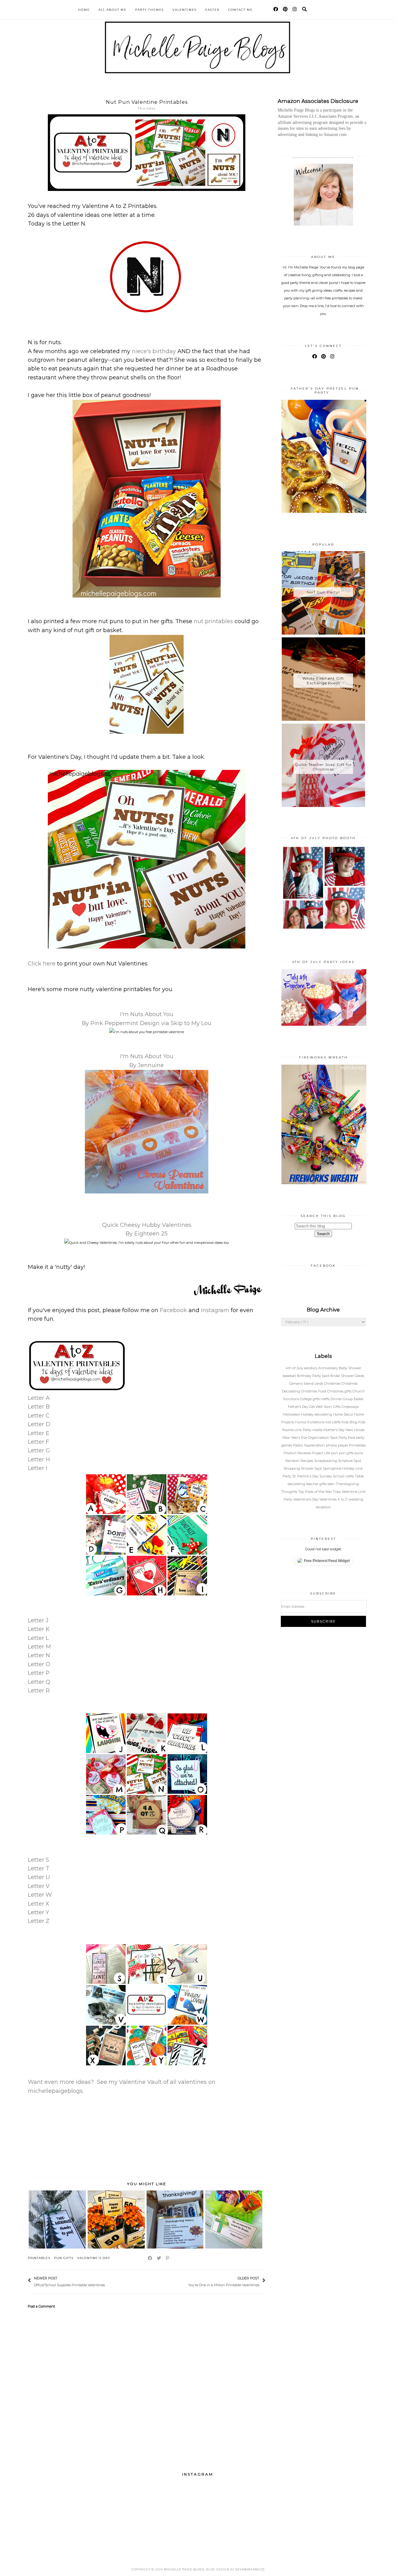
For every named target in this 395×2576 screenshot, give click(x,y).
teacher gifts (317, 1484)
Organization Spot (323, 1438)
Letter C (39, 1416)
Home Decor (343, 1414)
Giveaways (350, 1407)
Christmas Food (314, 1391)
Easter (212, 10)
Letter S (38, 1860)
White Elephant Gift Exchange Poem (323, 681)
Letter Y (38, 1912)
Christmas (333, 1383)
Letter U (39, 1877)
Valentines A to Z (334, 1499)
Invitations (316, 1422)
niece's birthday (154, 351)
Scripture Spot (349, 1461)
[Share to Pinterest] (168, 2258)
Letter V (39, 1886)
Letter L (38, 1638)
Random (293, 1461)
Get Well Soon (321, 1407)
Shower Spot (312, 1468)
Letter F (38, 1442)
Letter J (38, 1620)
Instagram (215, 1310)
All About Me (112, 10)
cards (319, 1383)
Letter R (39, 1691)
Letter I (37, 1468)
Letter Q (39, 1682)
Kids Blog (350, 1422)
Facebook (173, 1310)
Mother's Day (335, 1430)
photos (332, 1445)
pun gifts (64, 2258)
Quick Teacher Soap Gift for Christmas (323, 767)
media (318, 1430)
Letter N (39, 1655)
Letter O (39, 1664)
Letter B (39, 1407)
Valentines (185, 10)
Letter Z (39, 1921)
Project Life (322, 1453)
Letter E (39, 1433)
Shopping (292, 1468)
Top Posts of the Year (315, 1492)
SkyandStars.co (250, 2569)
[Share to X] (159, 2258)
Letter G (39, 1451)
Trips (337, 1492)
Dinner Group (342, 1399)
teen (332, 1484)
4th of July (295, 1368)
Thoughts (290, 1492)
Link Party (303, 1430)
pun (335, 1453)
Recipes (307, 1461)
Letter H (39, 1459)
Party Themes (150, 10)
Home (84, 10)
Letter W (40, 1895)
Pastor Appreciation (309, 1445)
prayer (343, 1445)
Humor (301, 1422)
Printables (39, 2258)
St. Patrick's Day (306, 1476)
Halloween (292, 1414)
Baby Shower (350, 1368)
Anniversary (328, 1368)
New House (355, 1430)
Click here (42, 964)
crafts (326, 1399)
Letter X (39, 1904)
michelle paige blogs (184, 2569)
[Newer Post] (108, 2281)
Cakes (359, 1376)
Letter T (39, 1869)
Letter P (39, 1673)
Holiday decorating (317, 1414)
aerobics (311, 1368)
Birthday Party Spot (314, 1376)
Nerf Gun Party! (323, 592)
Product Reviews (298, 1453)
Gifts (337, 1407)
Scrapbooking (326, 1461)
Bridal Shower (342, 1376)
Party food (347, 1438)
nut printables (213, 621)
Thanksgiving (347, 1484)
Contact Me (240, 10)
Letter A (39, 1398)
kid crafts (334, 1422)
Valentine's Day (94, 2258)
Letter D (39, 1424)
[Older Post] (185, 2281)
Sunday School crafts (337, 1476)
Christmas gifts (340, 1391)
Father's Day (299, 1407)
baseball (290, 1376)
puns (359, 1453)
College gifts (310, 1399)
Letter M (39, 1647)
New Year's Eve (295, 1438)
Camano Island (302, 1383)
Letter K (39, 1629)
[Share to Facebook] (150, 2258)
